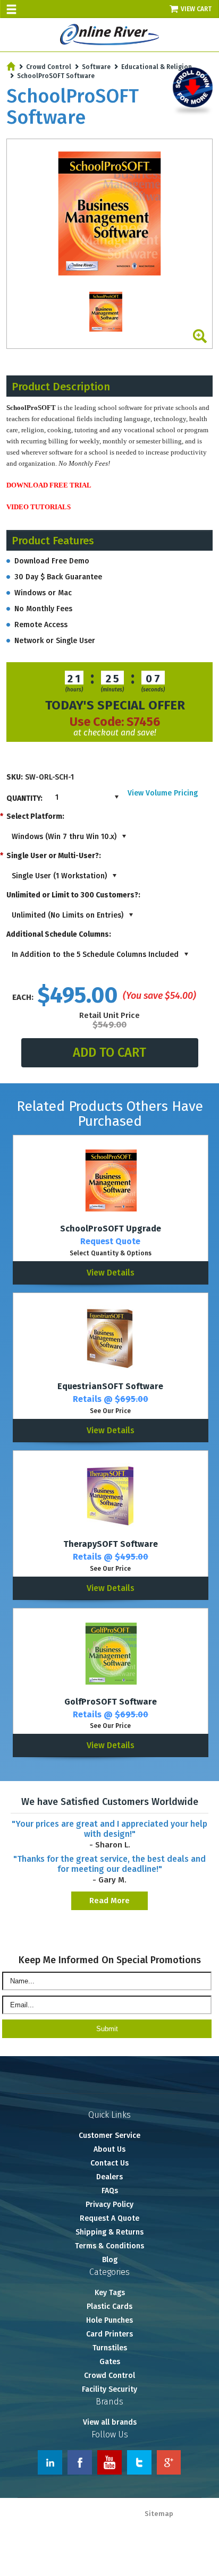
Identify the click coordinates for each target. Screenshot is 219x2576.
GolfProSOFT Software (111, 1702)
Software (96, 67)
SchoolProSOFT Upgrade (111, 1229)
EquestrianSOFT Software (110, 1386)
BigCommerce (194, 2524)
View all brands (110, 2422)
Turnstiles (110, 2348)
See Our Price (110, 1411)
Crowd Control (49, 67)
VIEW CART (197, 9)
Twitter (139, 2462)
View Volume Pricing (163, 793)
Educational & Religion (157, 67)
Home (11, 66)
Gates (110, 2362)
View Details (111, 1273)
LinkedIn (50, 2462)
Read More (109, 1901)
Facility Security (109, 2389)
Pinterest (169, 2462)
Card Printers (109, 2334)
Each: (23, 997)
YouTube (109, 2462)
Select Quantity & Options (111, 1253)
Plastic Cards (109, 2307)
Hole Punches (109, 2320)
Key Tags (110, 2293)
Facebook (80, 2462)
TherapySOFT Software (111, 1544)
